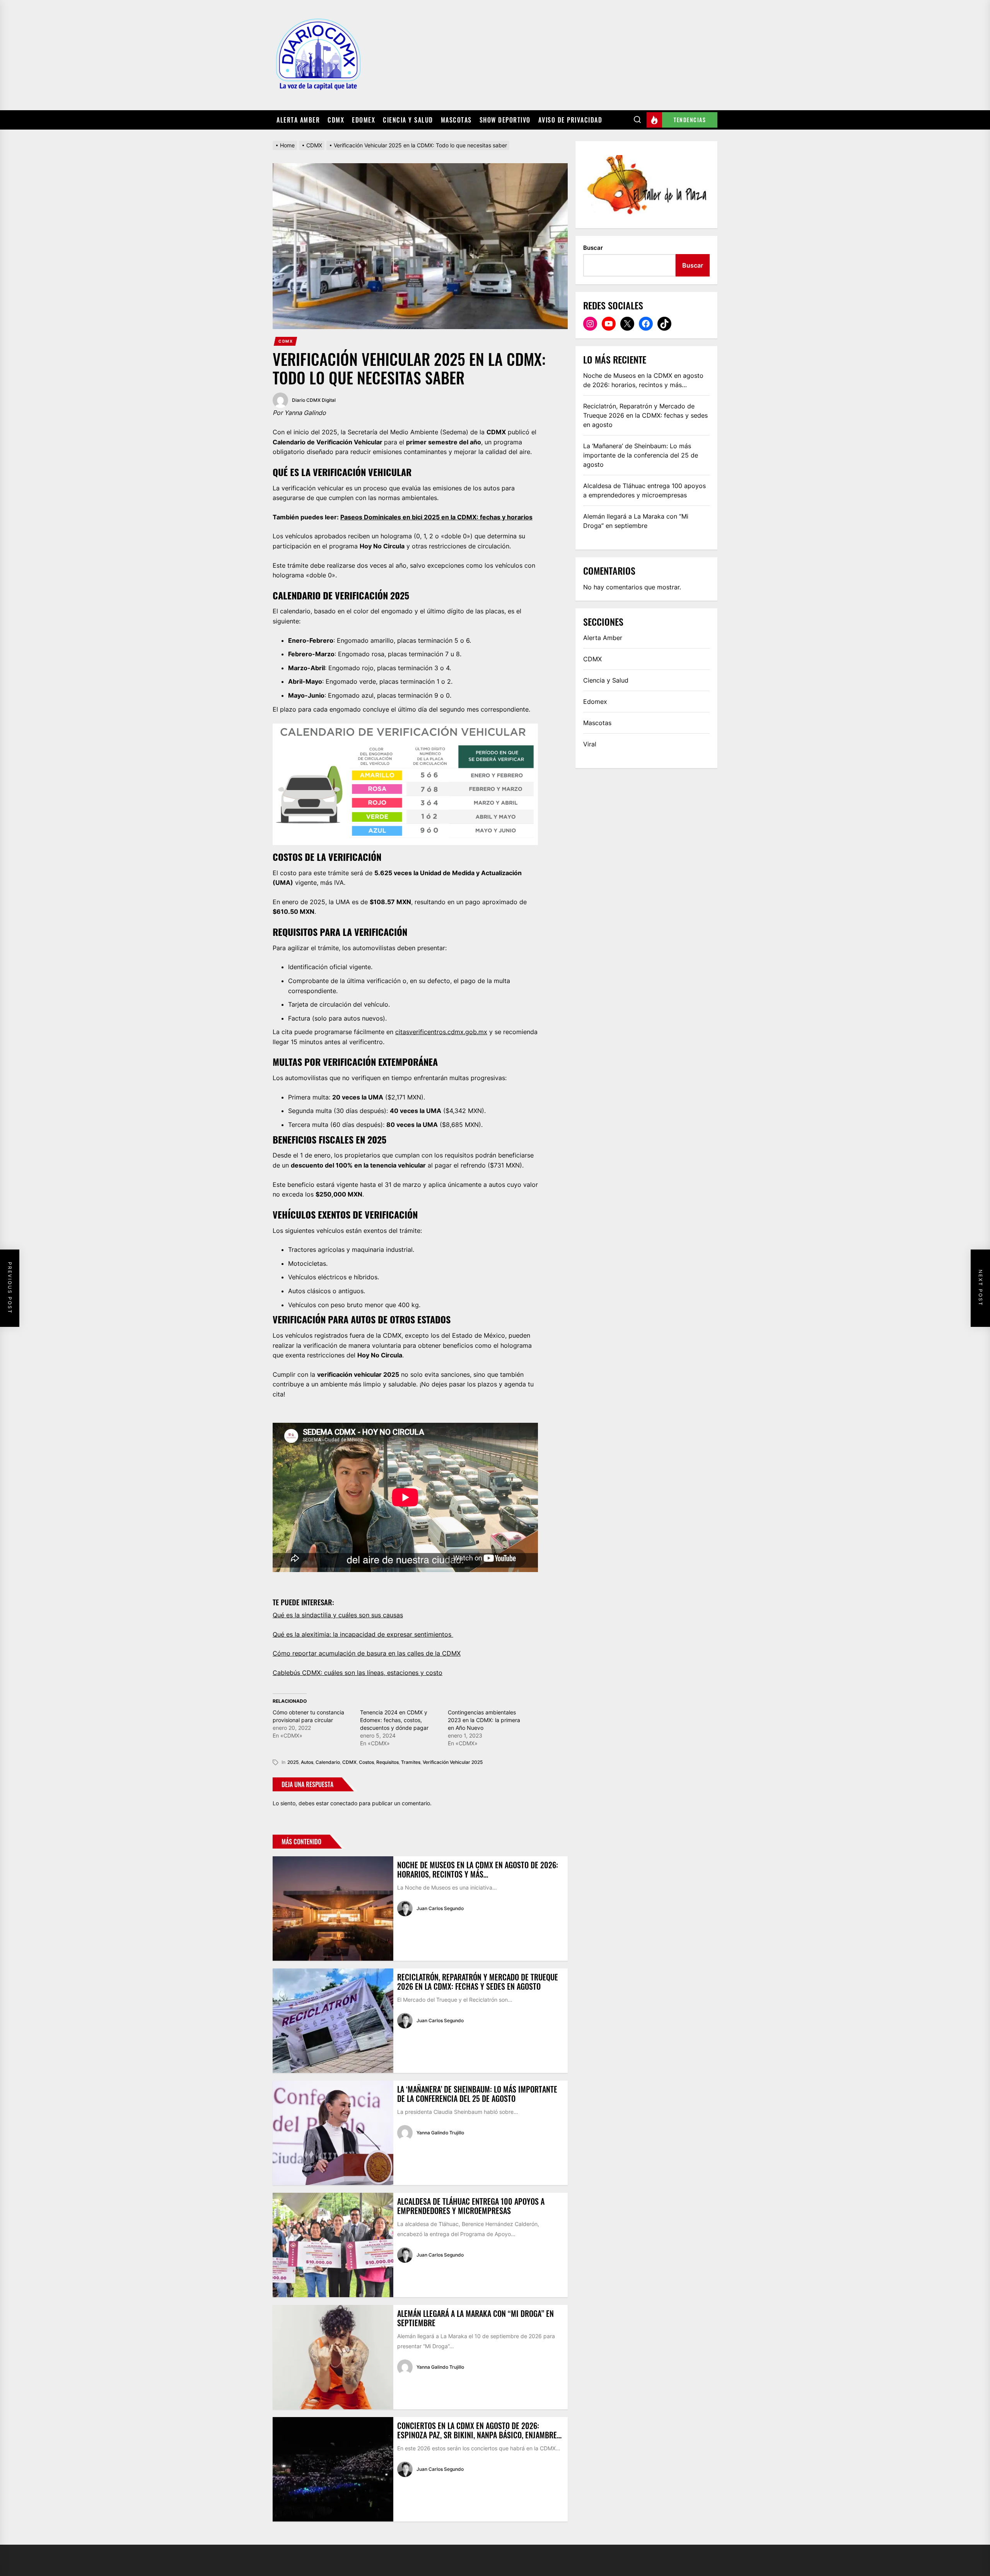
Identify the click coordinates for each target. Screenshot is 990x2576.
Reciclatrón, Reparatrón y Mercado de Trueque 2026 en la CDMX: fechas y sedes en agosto (478, 1982)
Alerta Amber (298, 120)
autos (307, 1762)
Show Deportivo (505, 120)
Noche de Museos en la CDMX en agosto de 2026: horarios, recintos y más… (478, 1869)
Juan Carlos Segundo (440, 1908)
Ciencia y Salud (408, 120)
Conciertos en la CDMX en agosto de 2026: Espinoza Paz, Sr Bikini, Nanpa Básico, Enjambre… (479, 2430)
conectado (344, 1803)
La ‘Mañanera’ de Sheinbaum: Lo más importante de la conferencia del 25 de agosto (477, 2094)
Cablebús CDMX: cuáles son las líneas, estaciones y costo (358, 1673)
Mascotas (456, 120)
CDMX (336, 120)
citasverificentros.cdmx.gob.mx (441, 1032)
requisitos (387, 1762)
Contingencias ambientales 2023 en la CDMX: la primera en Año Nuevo (484, 1720)
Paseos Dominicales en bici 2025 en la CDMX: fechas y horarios (436, 517)
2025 (293, 1762)
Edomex (364, 120)
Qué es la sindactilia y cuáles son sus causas (338, 1615)
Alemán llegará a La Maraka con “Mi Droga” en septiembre (475, 2318)
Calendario (328, 1762)
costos (366, 1762)
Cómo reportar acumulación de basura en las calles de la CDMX (367, 1653)
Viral (590, 744)
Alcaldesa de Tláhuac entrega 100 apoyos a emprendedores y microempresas (471, 2206)
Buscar (593, 248)
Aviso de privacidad (570, 120)
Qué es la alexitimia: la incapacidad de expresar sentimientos (363, 1634)
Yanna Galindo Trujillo (440, 2133)
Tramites (411, 1762)
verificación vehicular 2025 (453, 1762)
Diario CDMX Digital (314, 400)
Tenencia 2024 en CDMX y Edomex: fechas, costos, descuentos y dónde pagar (394, 1720)
